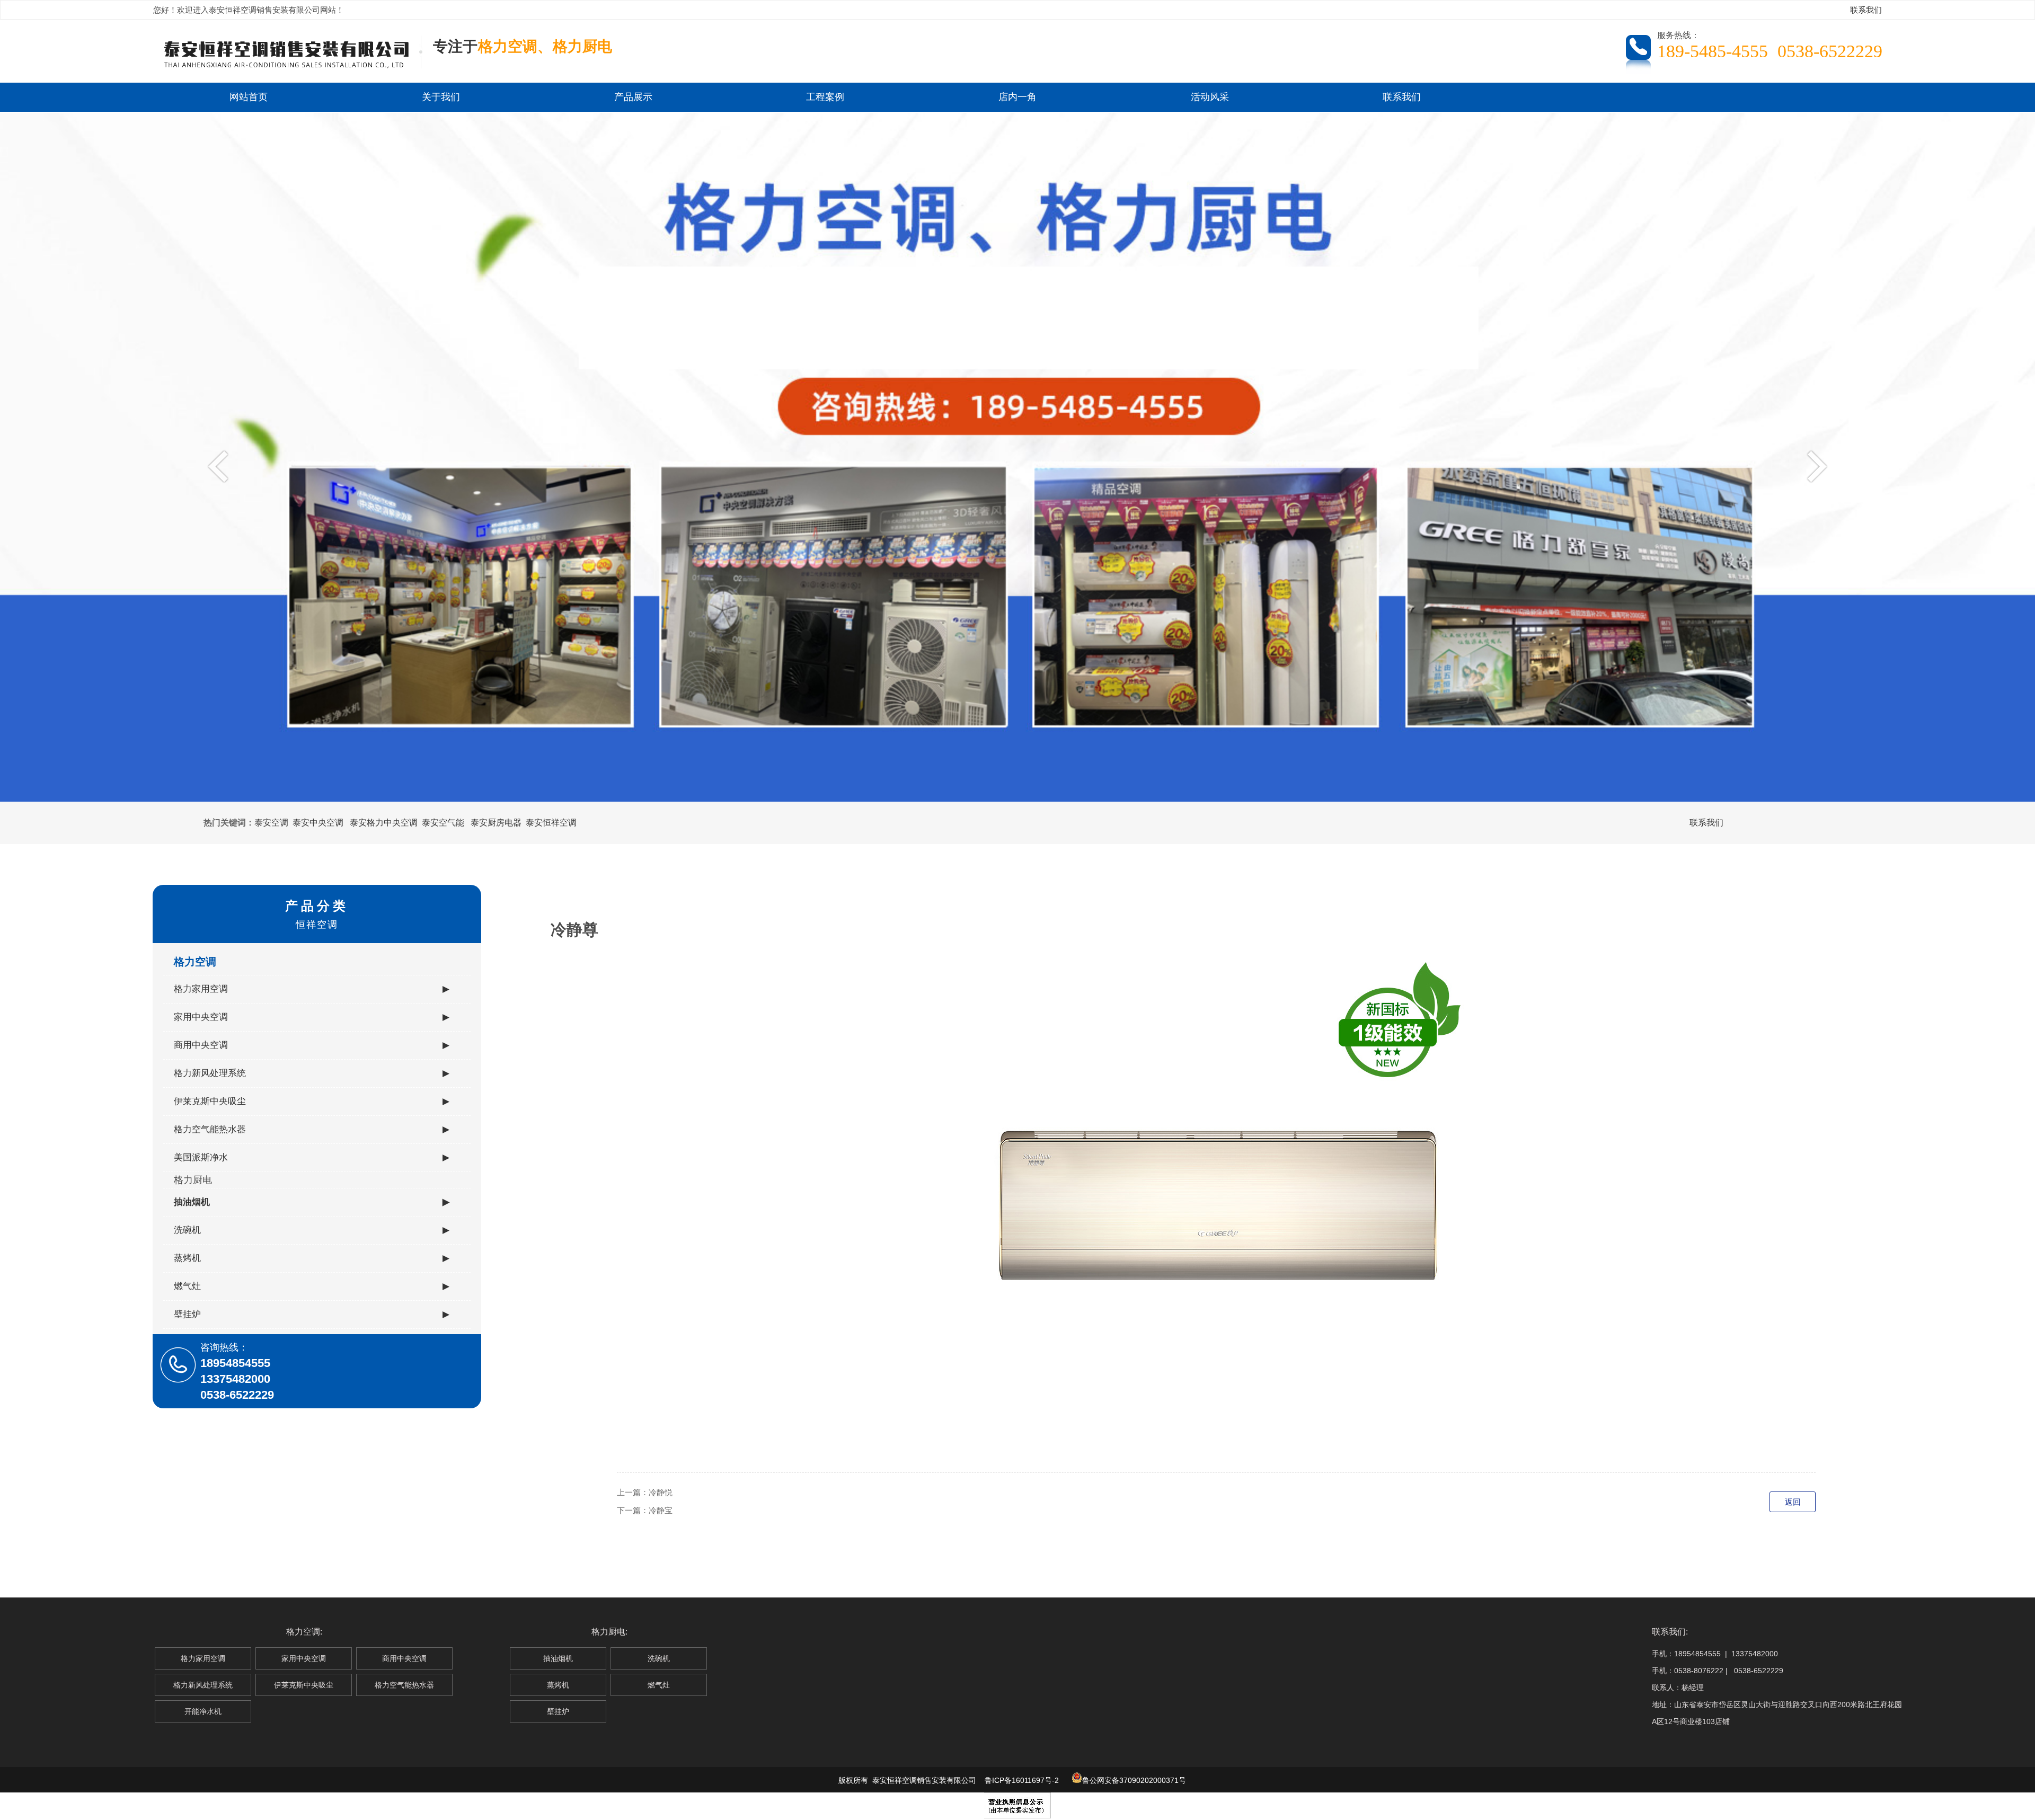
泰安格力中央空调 (384, 823)
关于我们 (441, 97)
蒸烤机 (312, 1258)
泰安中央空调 (318, 823)
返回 (1793, 1502)
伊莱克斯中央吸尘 (312, 1101)
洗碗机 (312, 1230)
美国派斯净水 (312, 1157)
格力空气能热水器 (312, 1129)
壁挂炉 (312, 1314)
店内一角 (1017, 97)
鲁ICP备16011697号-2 (1022, 1780)
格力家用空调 (312, 989)
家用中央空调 (312, 1017)
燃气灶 (312, 1286)
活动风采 (1210, 97)
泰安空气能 (443, 823)
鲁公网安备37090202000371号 (1134, 1780)
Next (1814, 466)
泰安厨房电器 (496, 823)
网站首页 (249, 97)
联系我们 (1866, 10)
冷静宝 (661, 1510)
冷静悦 (661, 1492)
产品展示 (633, 97)
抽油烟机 (312, 1202)
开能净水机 (203, 1711)
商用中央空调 (312, 1045)
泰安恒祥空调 (551, 823)
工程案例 (825, 97)
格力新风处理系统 (312, 1073)
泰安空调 (271, 823)
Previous (221, 466)
